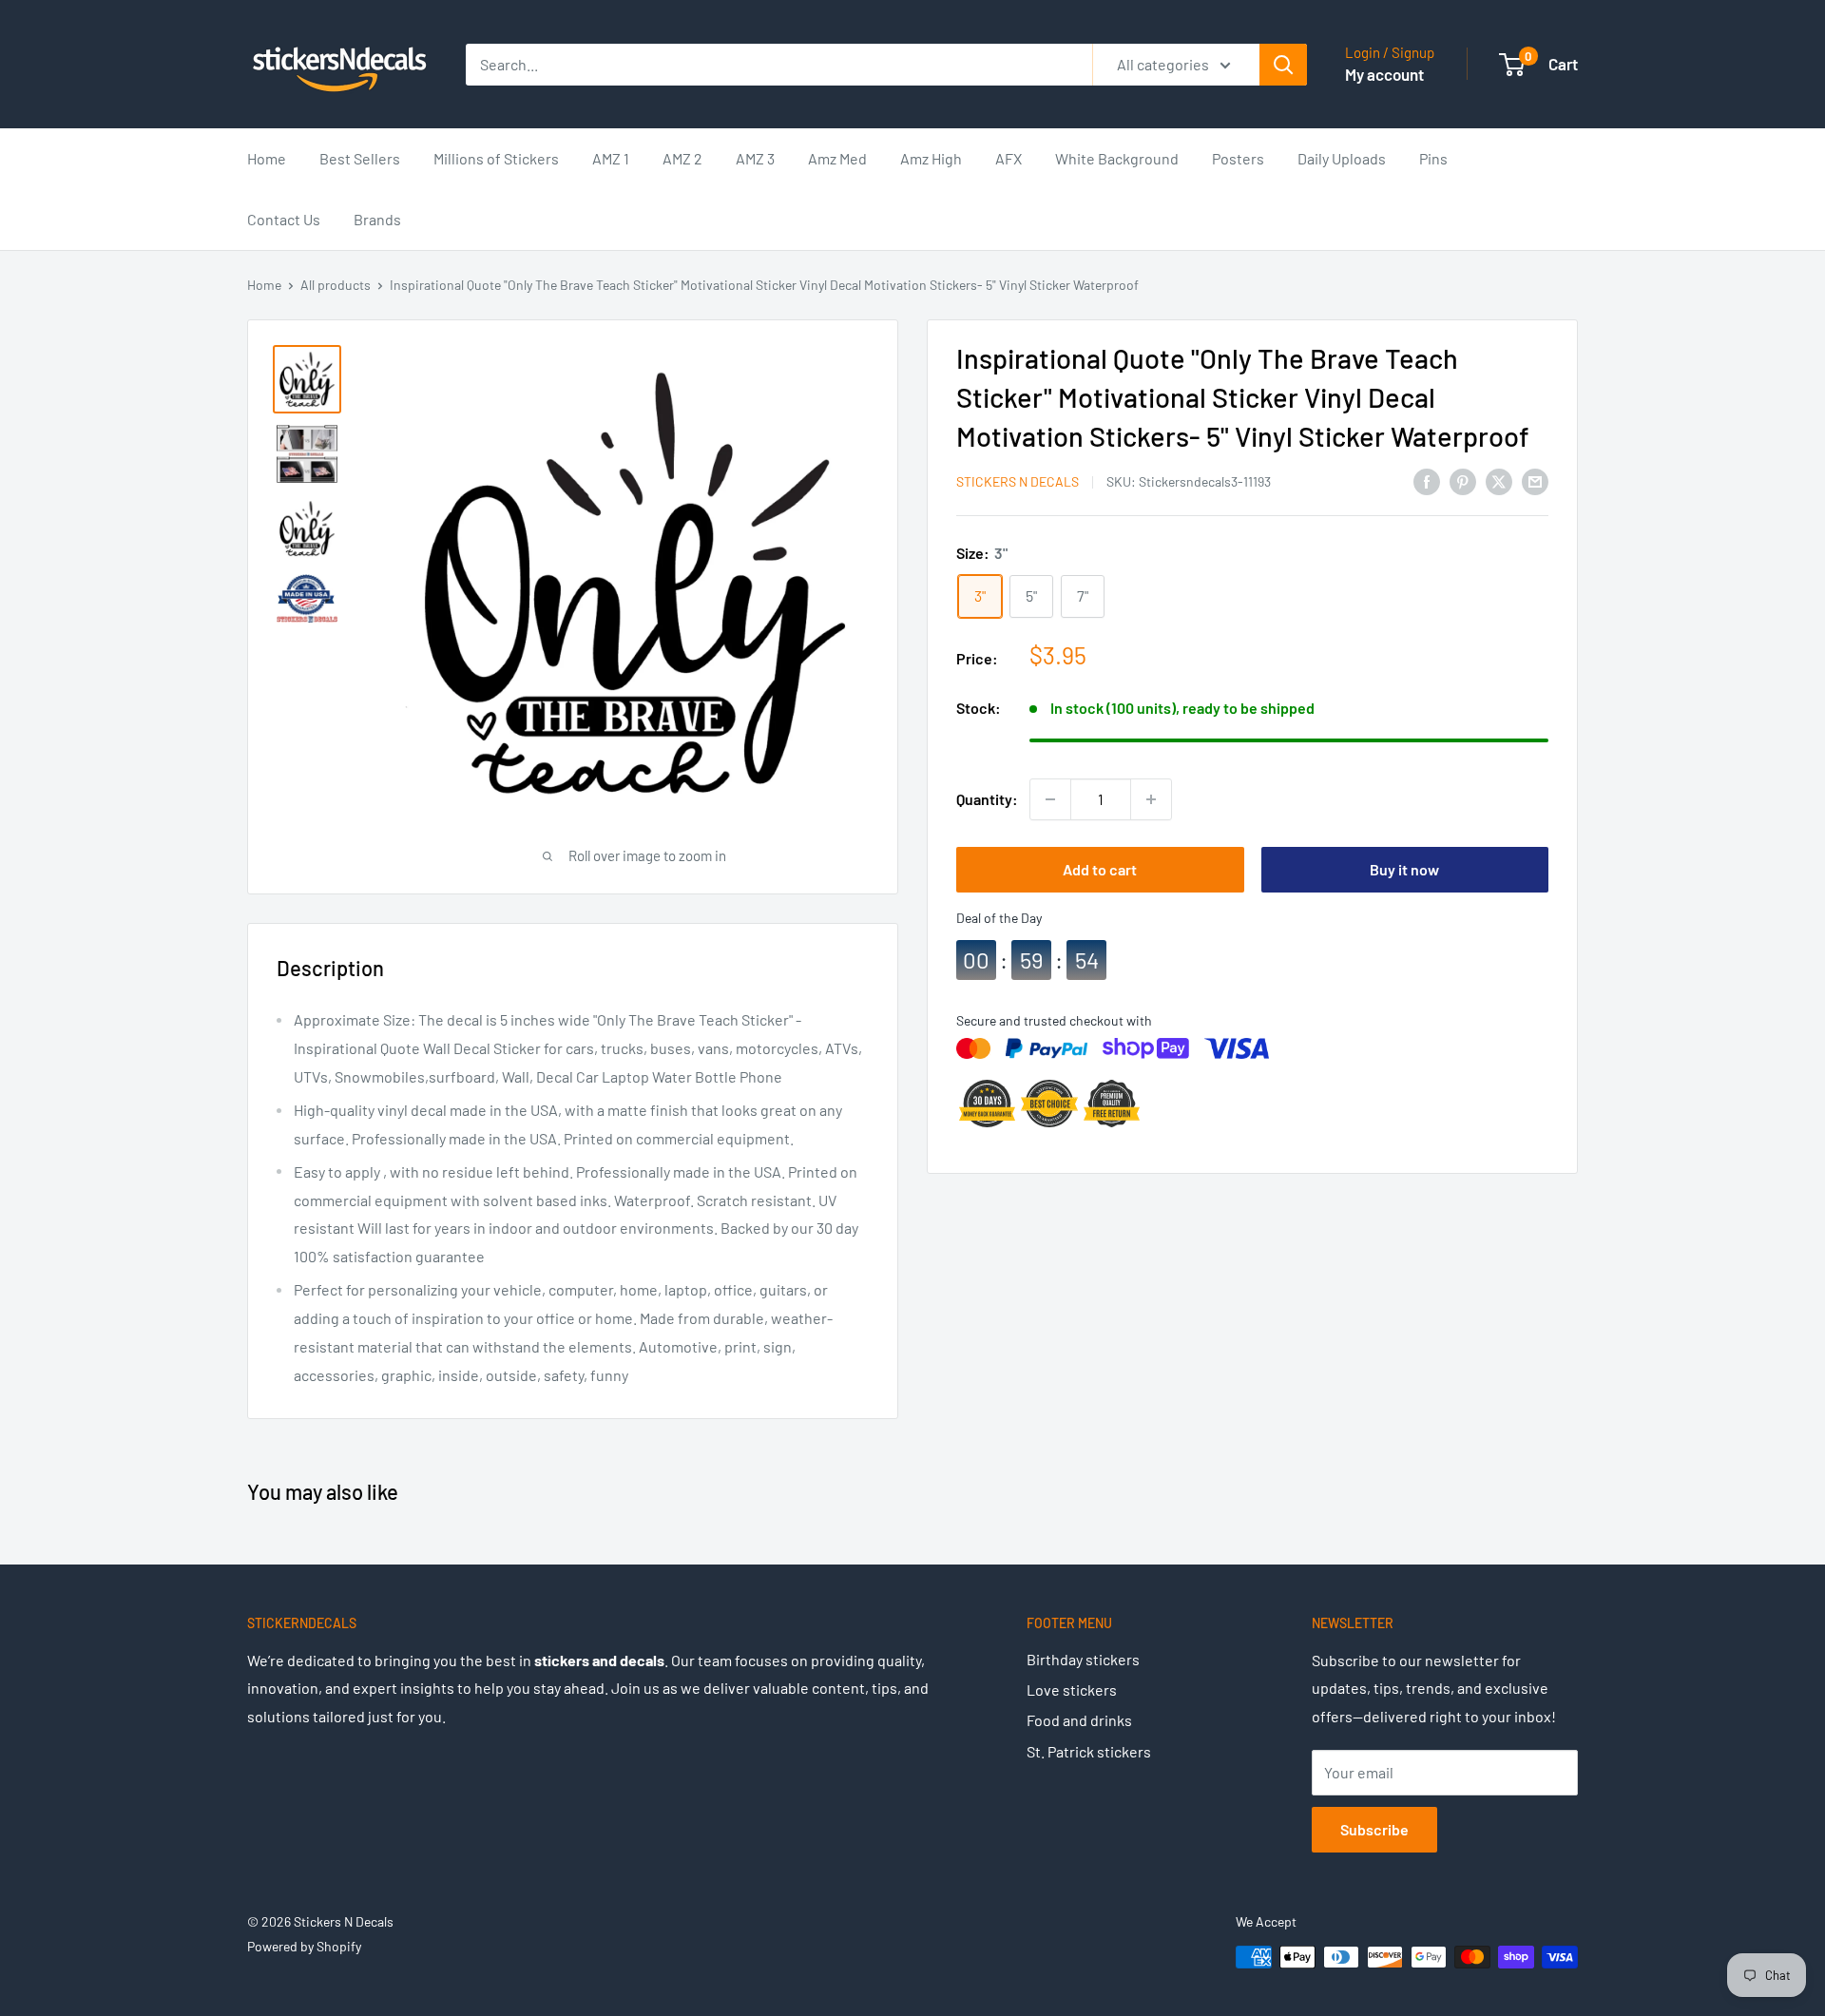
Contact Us (284, 219)
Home (267, 158)
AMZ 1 (611, 158)
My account (1384, 74)
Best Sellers (360, 158)
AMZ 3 (755, 158)
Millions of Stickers (496, 158)
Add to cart (1100, 869)
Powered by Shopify (304, 1946)
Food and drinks (1079, 1720)
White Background (1117, 158)
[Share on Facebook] (1427, 480)
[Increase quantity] (1151, 799)
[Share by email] (1535, 480)
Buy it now (1404, 869)
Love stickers (1072, 1690)
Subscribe (1374, 1829)
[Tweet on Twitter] (1499, 480)
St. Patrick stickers (1089, 1751)
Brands (377, 219)
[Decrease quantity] (1050, 799)
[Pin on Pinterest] (1463, 480)
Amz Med (837, 158)
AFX (1009, 158)
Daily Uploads (1342, 158)
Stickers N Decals (1018, 481)
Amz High (931, 158)
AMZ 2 (682, 158)
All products (336, 285)
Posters (1238, 158)
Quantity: (987, 800)
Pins (1433, 158)
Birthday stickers (1083, 1659)
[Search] (1283, 65)
